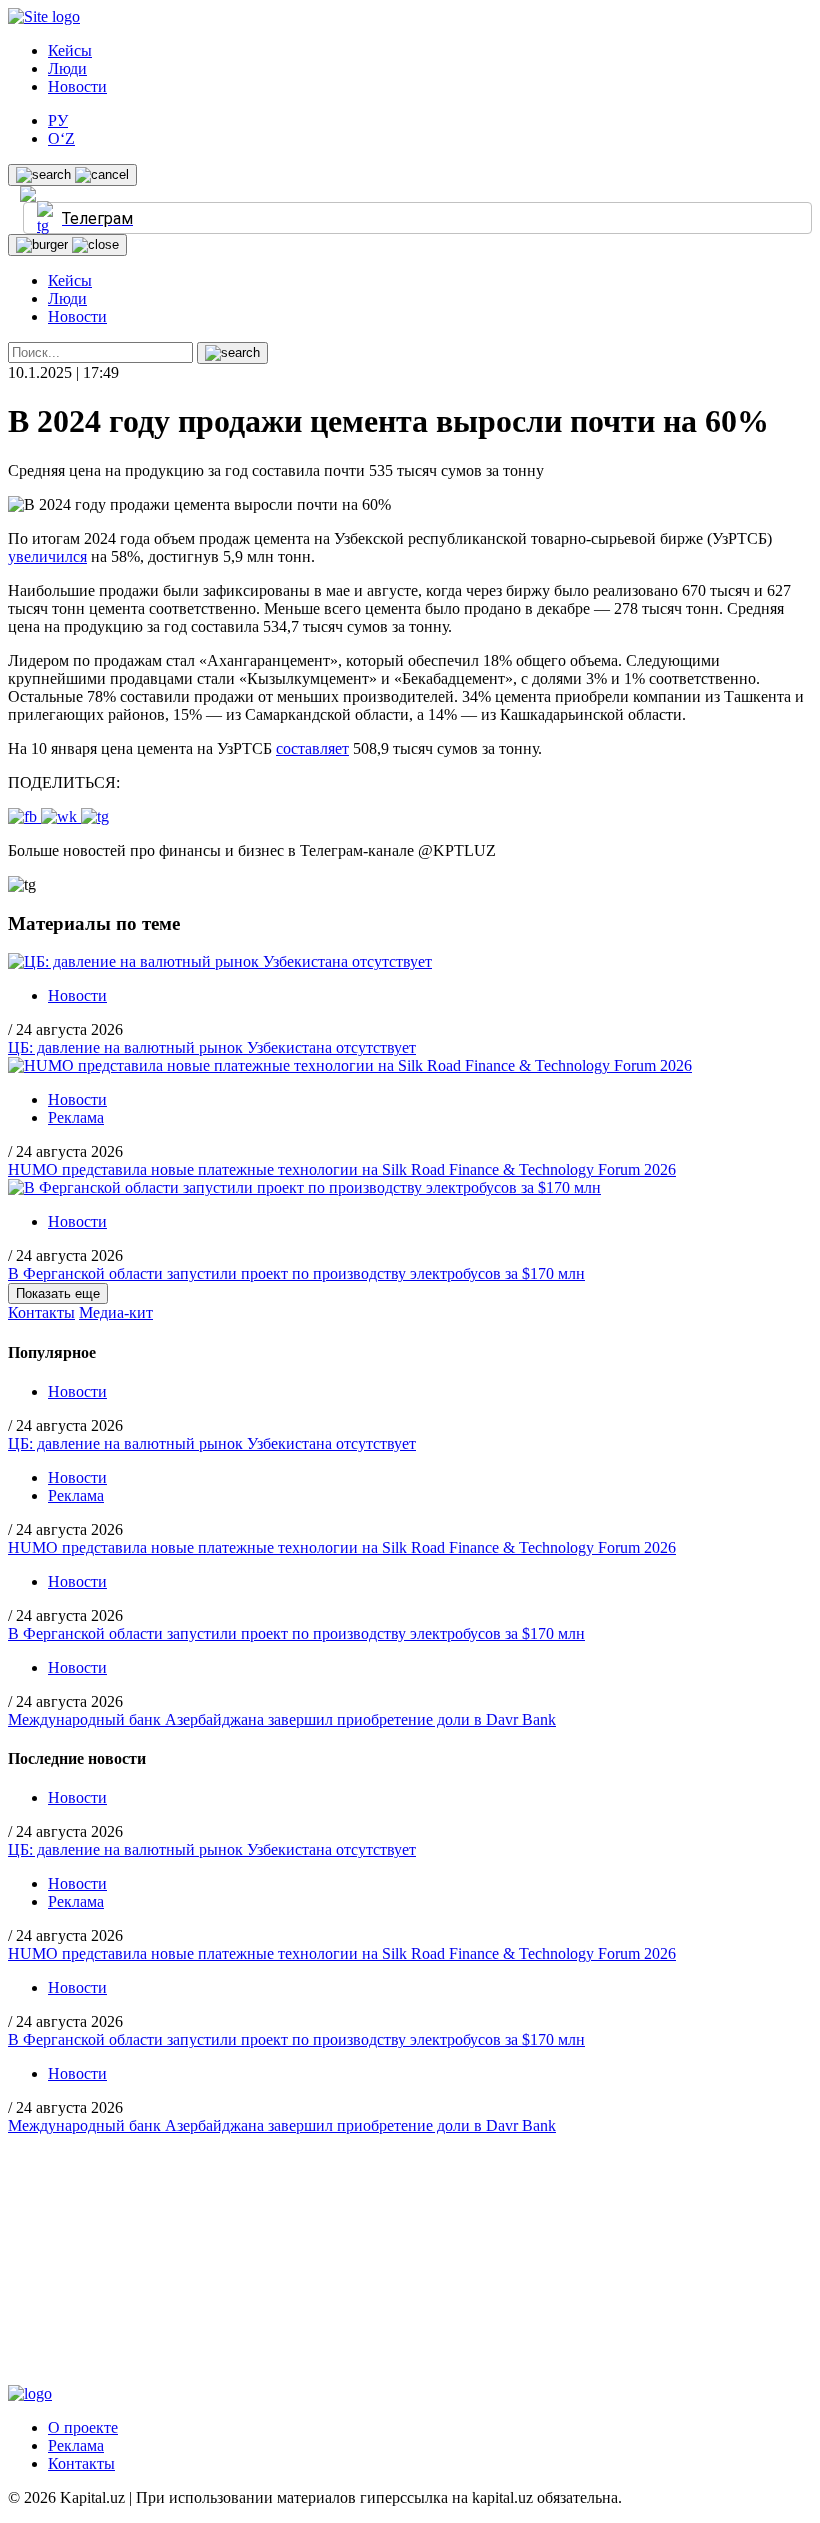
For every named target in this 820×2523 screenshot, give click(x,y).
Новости (77, 86)
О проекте (83, 2427)
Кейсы (70, 50)
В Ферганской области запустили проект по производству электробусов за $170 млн (296, 1273)
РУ (58, 120)
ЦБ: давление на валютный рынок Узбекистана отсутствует (212, 1047)
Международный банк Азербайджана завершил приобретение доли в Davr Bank (282, 1719)
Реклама (76, 1117)
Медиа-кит (116, 1312)
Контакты (41, 1312)
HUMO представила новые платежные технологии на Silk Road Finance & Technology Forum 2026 (342, 1169)
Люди (67, 68)
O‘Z (61, 138)
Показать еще (58, 1293)
